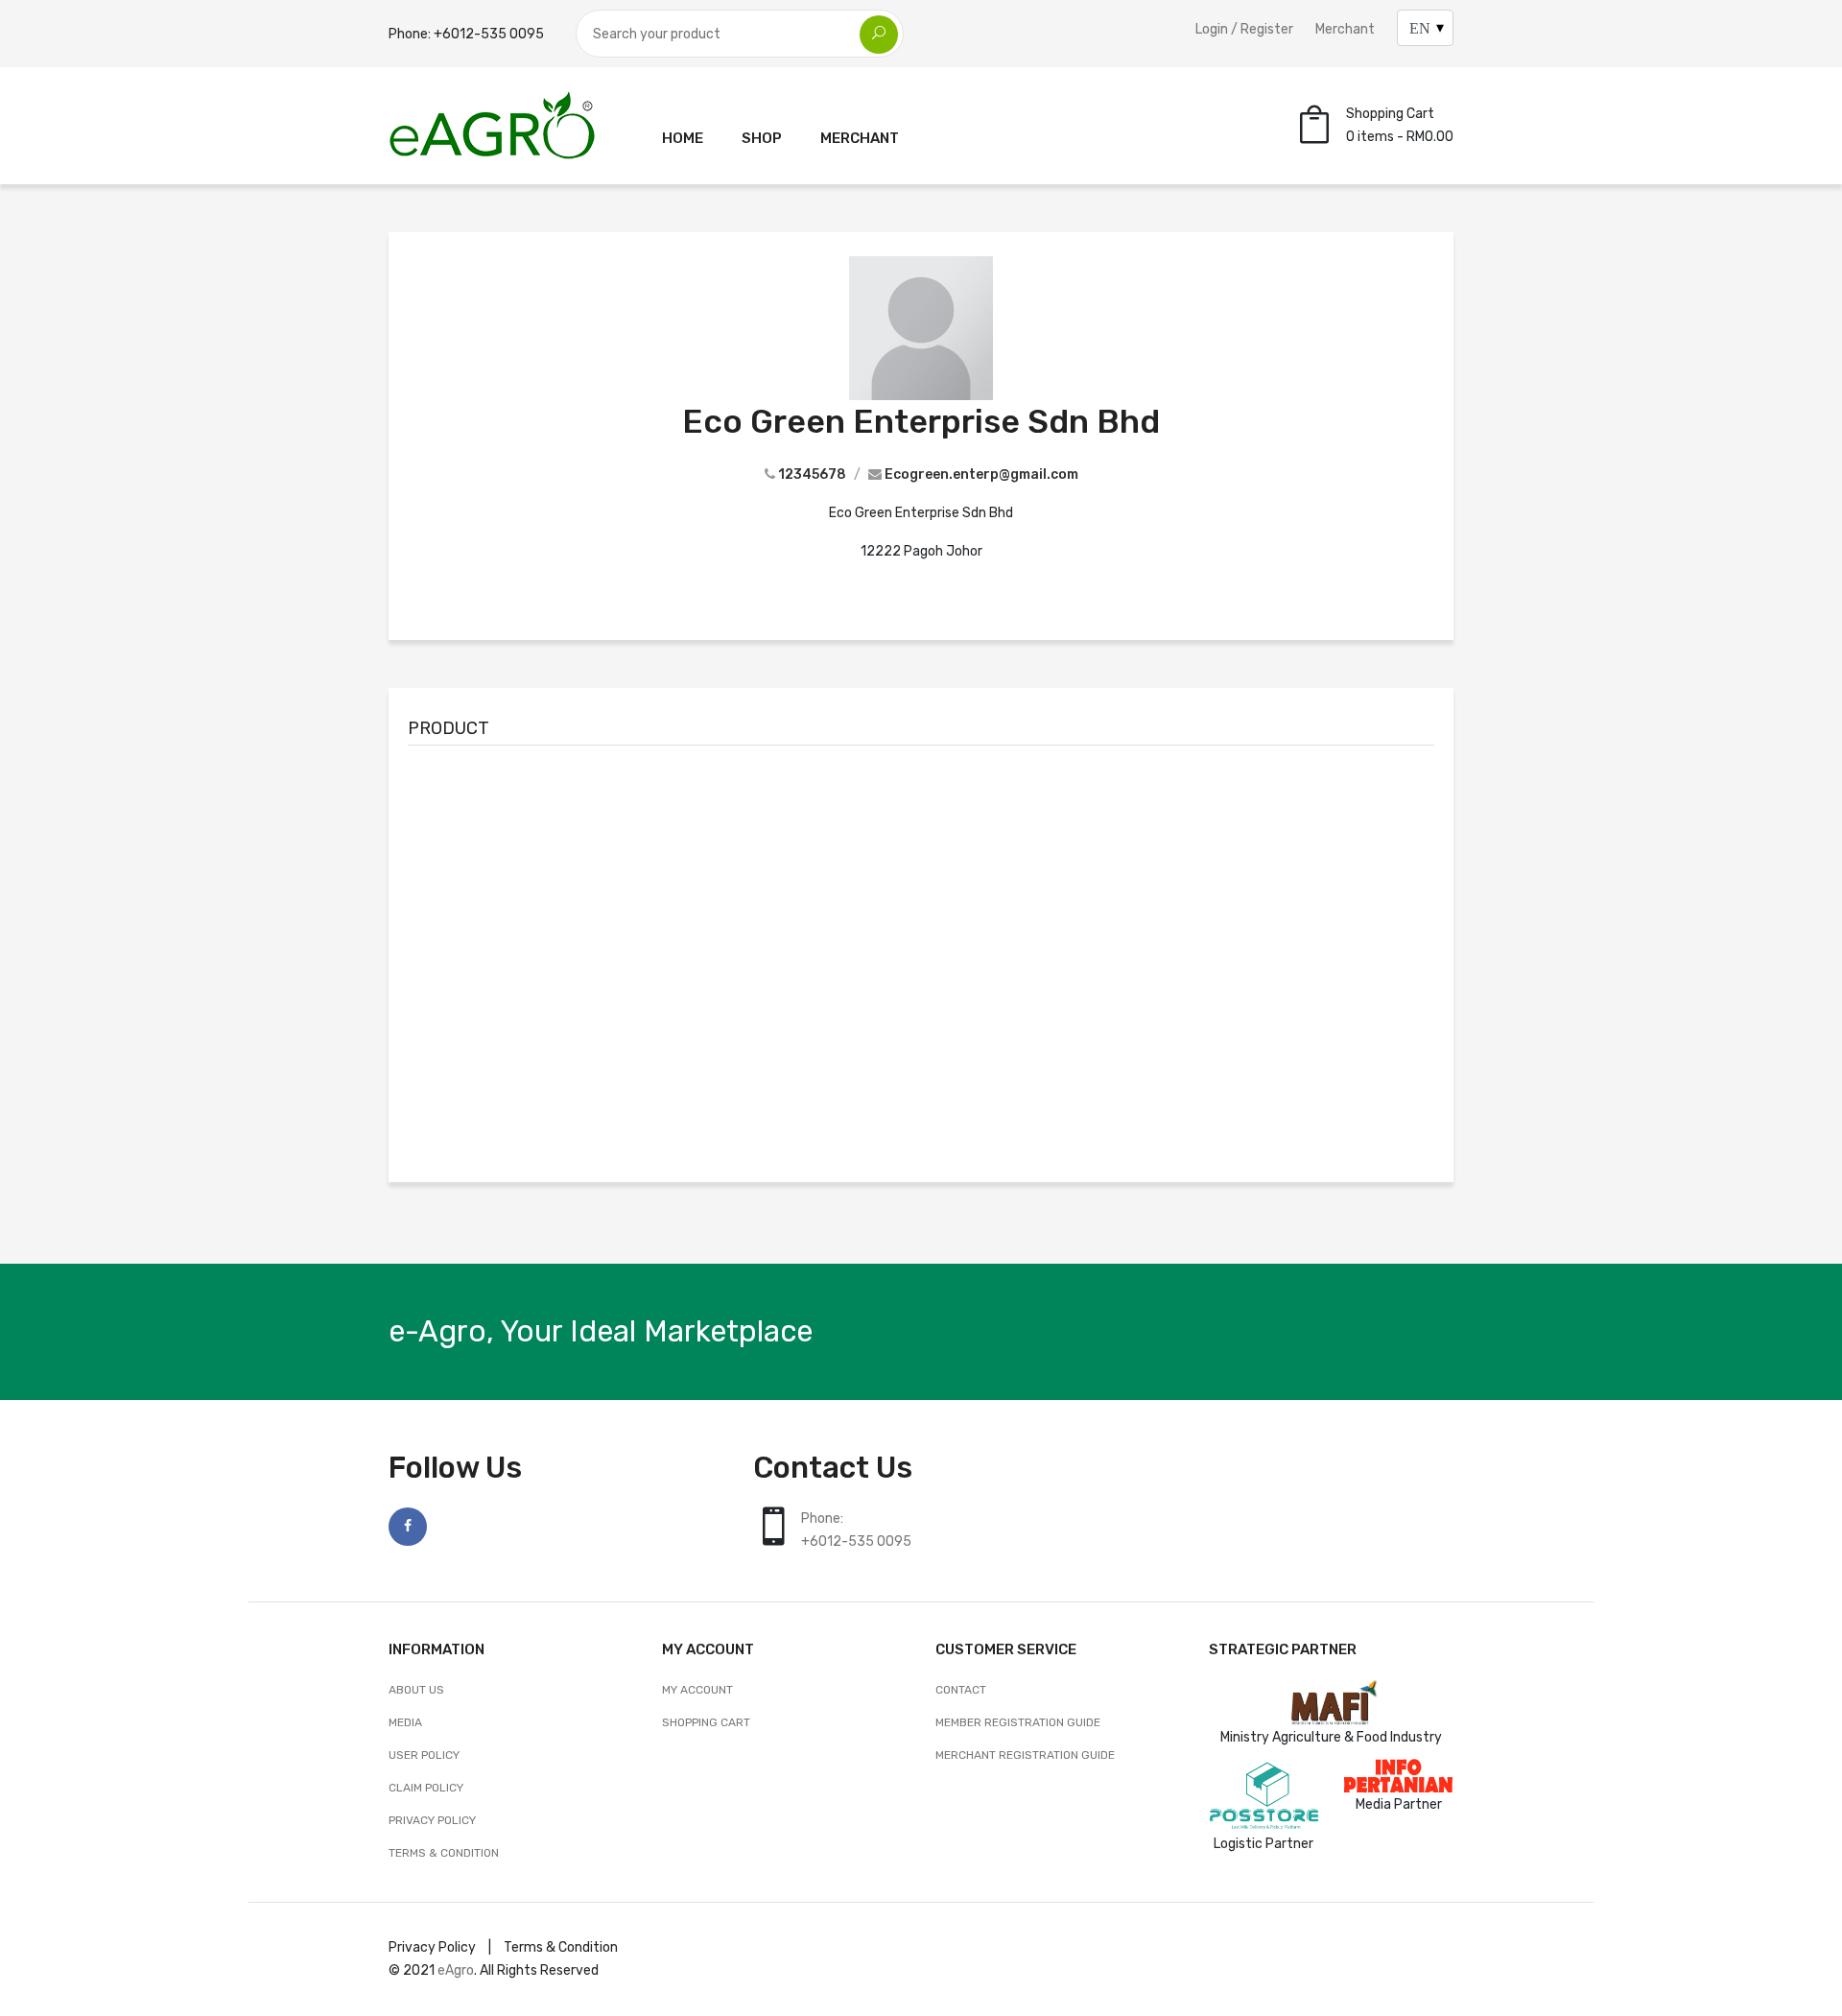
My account (697, 1690)
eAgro (456, 1970)
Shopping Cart (706, 1722)
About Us (416, 1690)
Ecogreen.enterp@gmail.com (981, 474)
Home (683, 138)
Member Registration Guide (1018, 1722)
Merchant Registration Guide (1025, 1755)
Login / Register (1244, 29)
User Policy (424, 1755)
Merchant (1345, 29)
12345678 (812, 474)
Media (405, 1722)
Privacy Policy (432, 1820)
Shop (762, 138)
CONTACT (961, 1690)
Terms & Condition (444, 1853)
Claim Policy (426, 1788)
